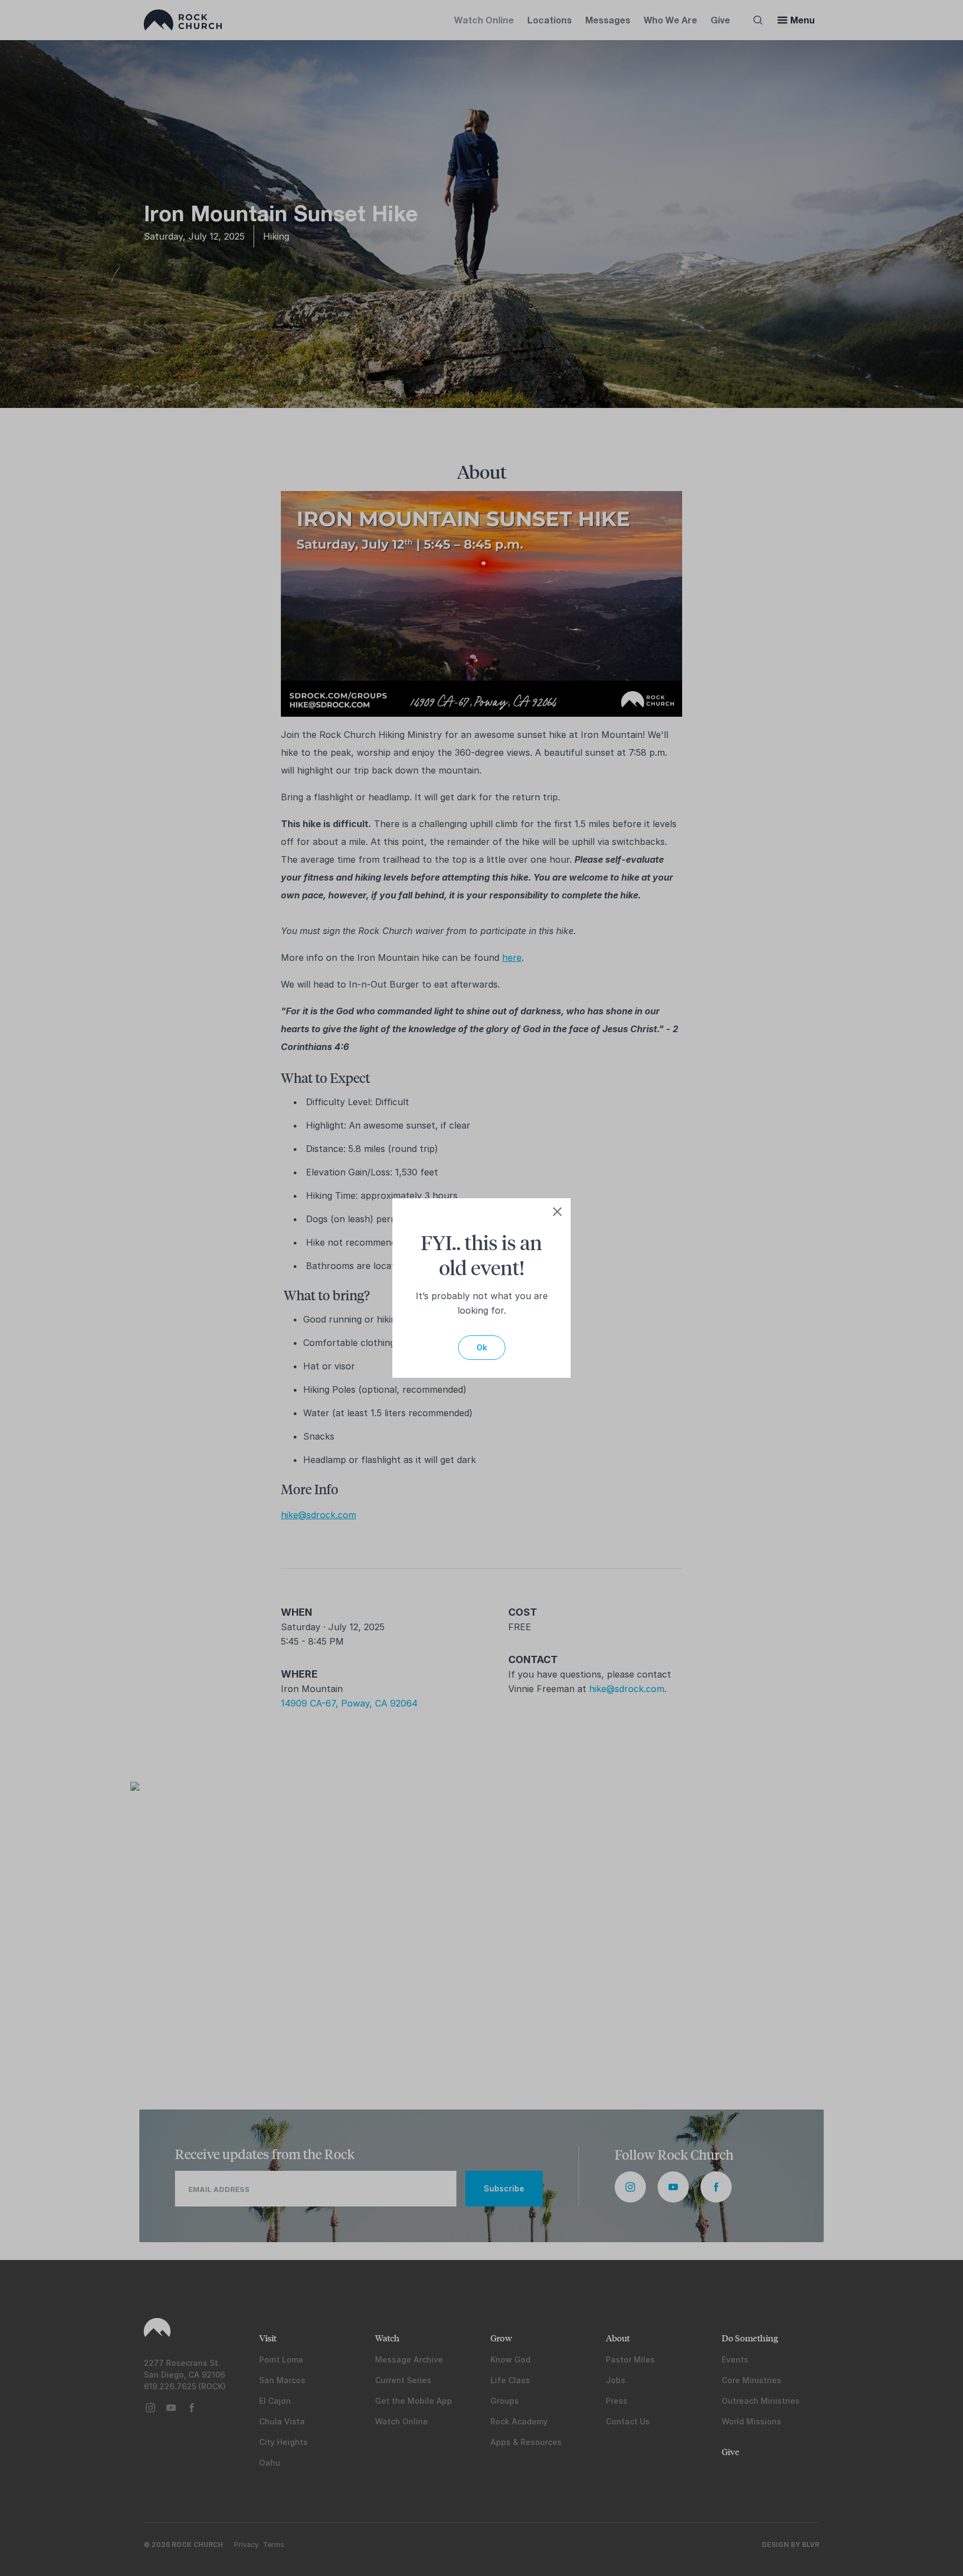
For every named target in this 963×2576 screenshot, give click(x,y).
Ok (482, 1347)
